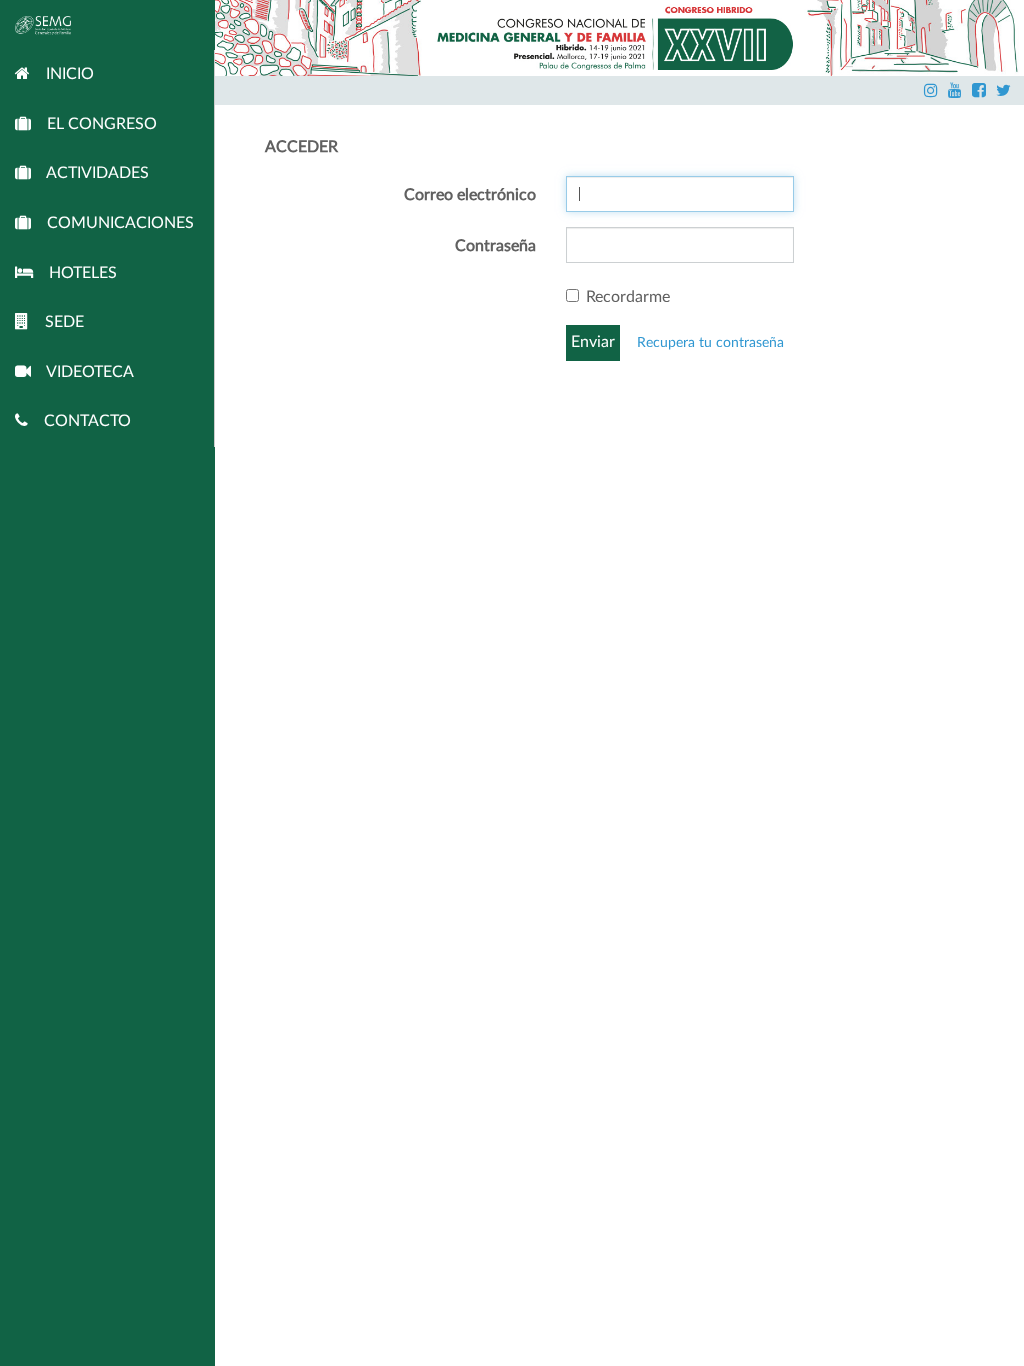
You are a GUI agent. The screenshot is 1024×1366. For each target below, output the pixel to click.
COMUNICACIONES (112, 223)
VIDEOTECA (82, 372)
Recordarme (628, 297)
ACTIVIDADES (90, 173)
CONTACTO (79, 421)
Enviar (593, 342)
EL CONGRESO (94, 124)
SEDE (56, 322)
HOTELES (75, 273)
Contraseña (495, 246)
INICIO (62, 74)
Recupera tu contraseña (710, 343)
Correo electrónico (470, 195)
